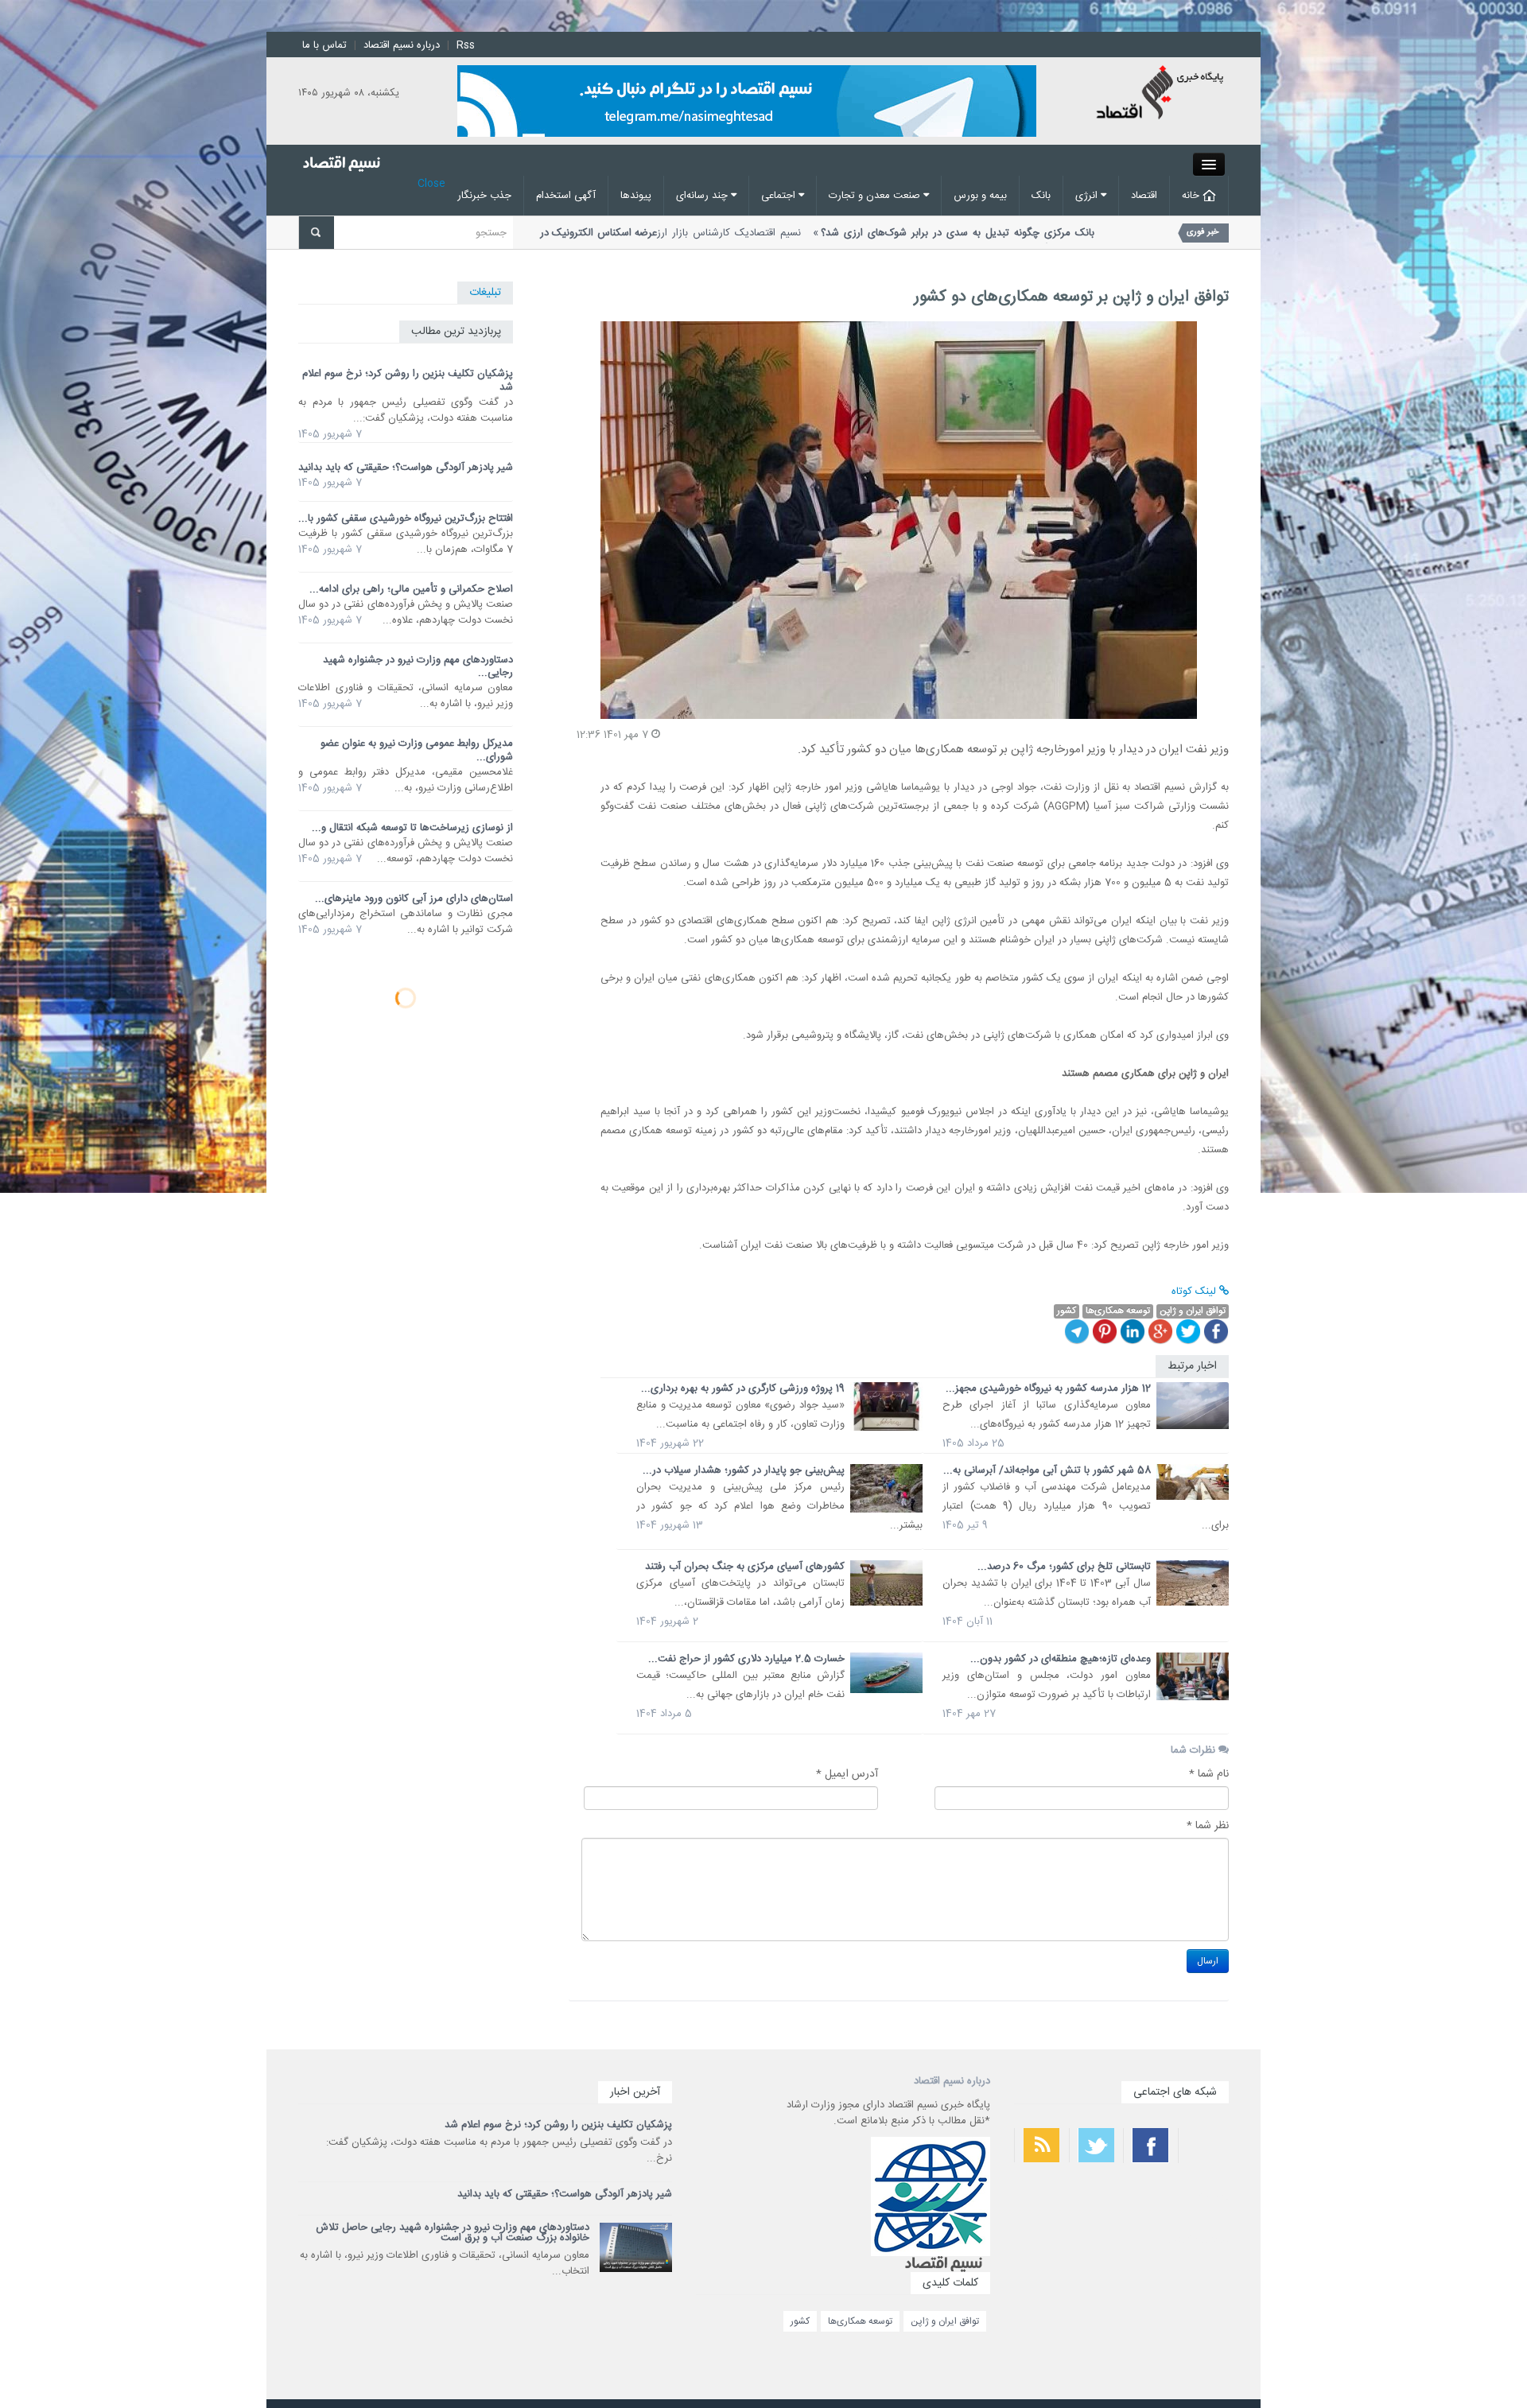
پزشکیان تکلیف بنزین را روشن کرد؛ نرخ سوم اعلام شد (408, 381)
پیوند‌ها (636, 196)
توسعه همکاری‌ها (860, 2321)
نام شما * (1209, 1774)
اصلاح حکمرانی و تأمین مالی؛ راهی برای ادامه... (411, 589)
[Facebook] (1216, 1331)
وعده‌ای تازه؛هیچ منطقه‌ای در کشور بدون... (1061, 1659)
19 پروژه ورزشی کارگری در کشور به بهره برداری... (743, 1388)
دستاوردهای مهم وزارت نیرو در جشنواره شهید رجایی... (418, 667)
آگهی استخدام (566, 196)
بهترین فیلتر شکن (1203, 2197)
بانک (1041, 196)
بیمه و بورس (980, 196)
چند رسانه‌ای (703, 196)
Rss (466, 45)
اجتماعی (780, 196)
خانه (1192, 196)
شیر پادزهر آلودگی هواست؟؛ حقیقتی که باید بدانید (406, 468)
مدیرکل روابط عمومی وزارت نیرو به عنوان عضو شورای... (417, 750)
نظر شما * (1208, 1826)
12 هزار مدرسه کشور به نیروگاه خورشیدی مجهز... (1048, 1388)
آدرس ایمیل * (847, 1774)
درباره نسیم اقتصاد (402, 45)
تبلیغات (485, 293)
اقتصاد (1144, 196)
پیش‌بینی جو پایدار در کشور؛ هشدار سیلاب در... (744, 1470)
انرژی (1088, 196)
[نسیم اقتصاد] (1161, 95)
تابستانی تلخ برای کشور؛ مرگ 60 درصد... (1064, 1567)
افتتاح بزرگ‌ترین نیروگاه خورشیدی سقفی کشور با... (406, 518)
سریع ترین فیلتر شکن (1198, 2239)
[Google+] (1160, 1331)
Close (431, 184)
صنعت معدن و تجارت (876, 196)
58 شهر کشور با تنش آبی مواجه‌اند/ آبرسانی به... (1047, 1470)
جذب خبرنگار (484, 196)
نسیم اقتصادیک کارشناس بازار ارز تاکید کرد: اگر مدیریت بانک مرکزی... (813, 241)
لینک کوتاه (1195, 1291)
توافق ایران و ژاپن (945, 2321)
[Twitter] (1188, 1331)
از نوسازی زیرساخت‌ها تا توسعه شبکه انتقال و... (412, 828)
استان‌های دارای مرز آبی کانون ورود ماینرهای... (414, 899)
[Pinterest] (1105, 1331)
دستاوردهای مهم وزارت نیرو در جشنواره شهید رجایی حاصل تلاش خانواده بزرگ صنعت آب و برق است (453, 2233)
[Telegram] (1077, 1331)
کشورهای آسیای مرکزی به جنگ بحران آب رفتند (745, 1567)
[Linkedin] (1133, 1331)
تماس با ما (324, 45)
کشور (800, 2321)
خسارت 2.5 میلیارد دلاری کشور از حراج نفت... (746, 1659)
